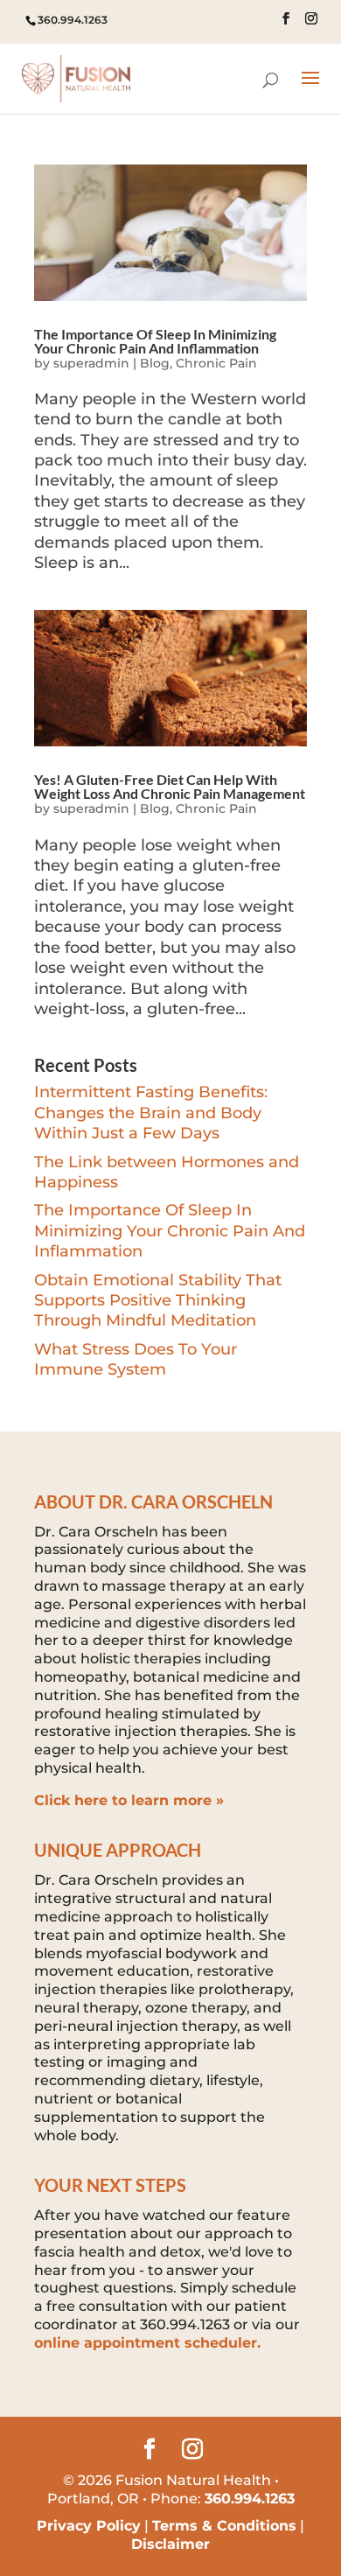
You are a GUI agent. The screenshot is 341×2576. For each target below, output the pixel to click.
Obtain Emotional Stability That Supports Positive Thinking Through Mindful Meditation (158, 1301)
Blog (155, 363)
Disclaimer (170, 2544)
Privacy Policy (89, 2526)
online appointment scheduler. (147, 2343)
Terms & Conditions (224, 2526)
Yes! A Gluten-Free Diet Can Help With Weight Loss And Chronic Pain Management (170, 786)
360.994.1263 (73, 20)
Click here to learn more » (129, 1800)
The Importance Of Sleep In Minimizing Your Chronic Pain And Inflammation (155, 341)
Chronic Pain (216, 363)
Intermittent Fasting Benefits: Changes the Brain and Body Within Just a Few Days (151, 1113)
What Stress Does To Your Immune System (136, 1359)
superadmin (91, 363)
